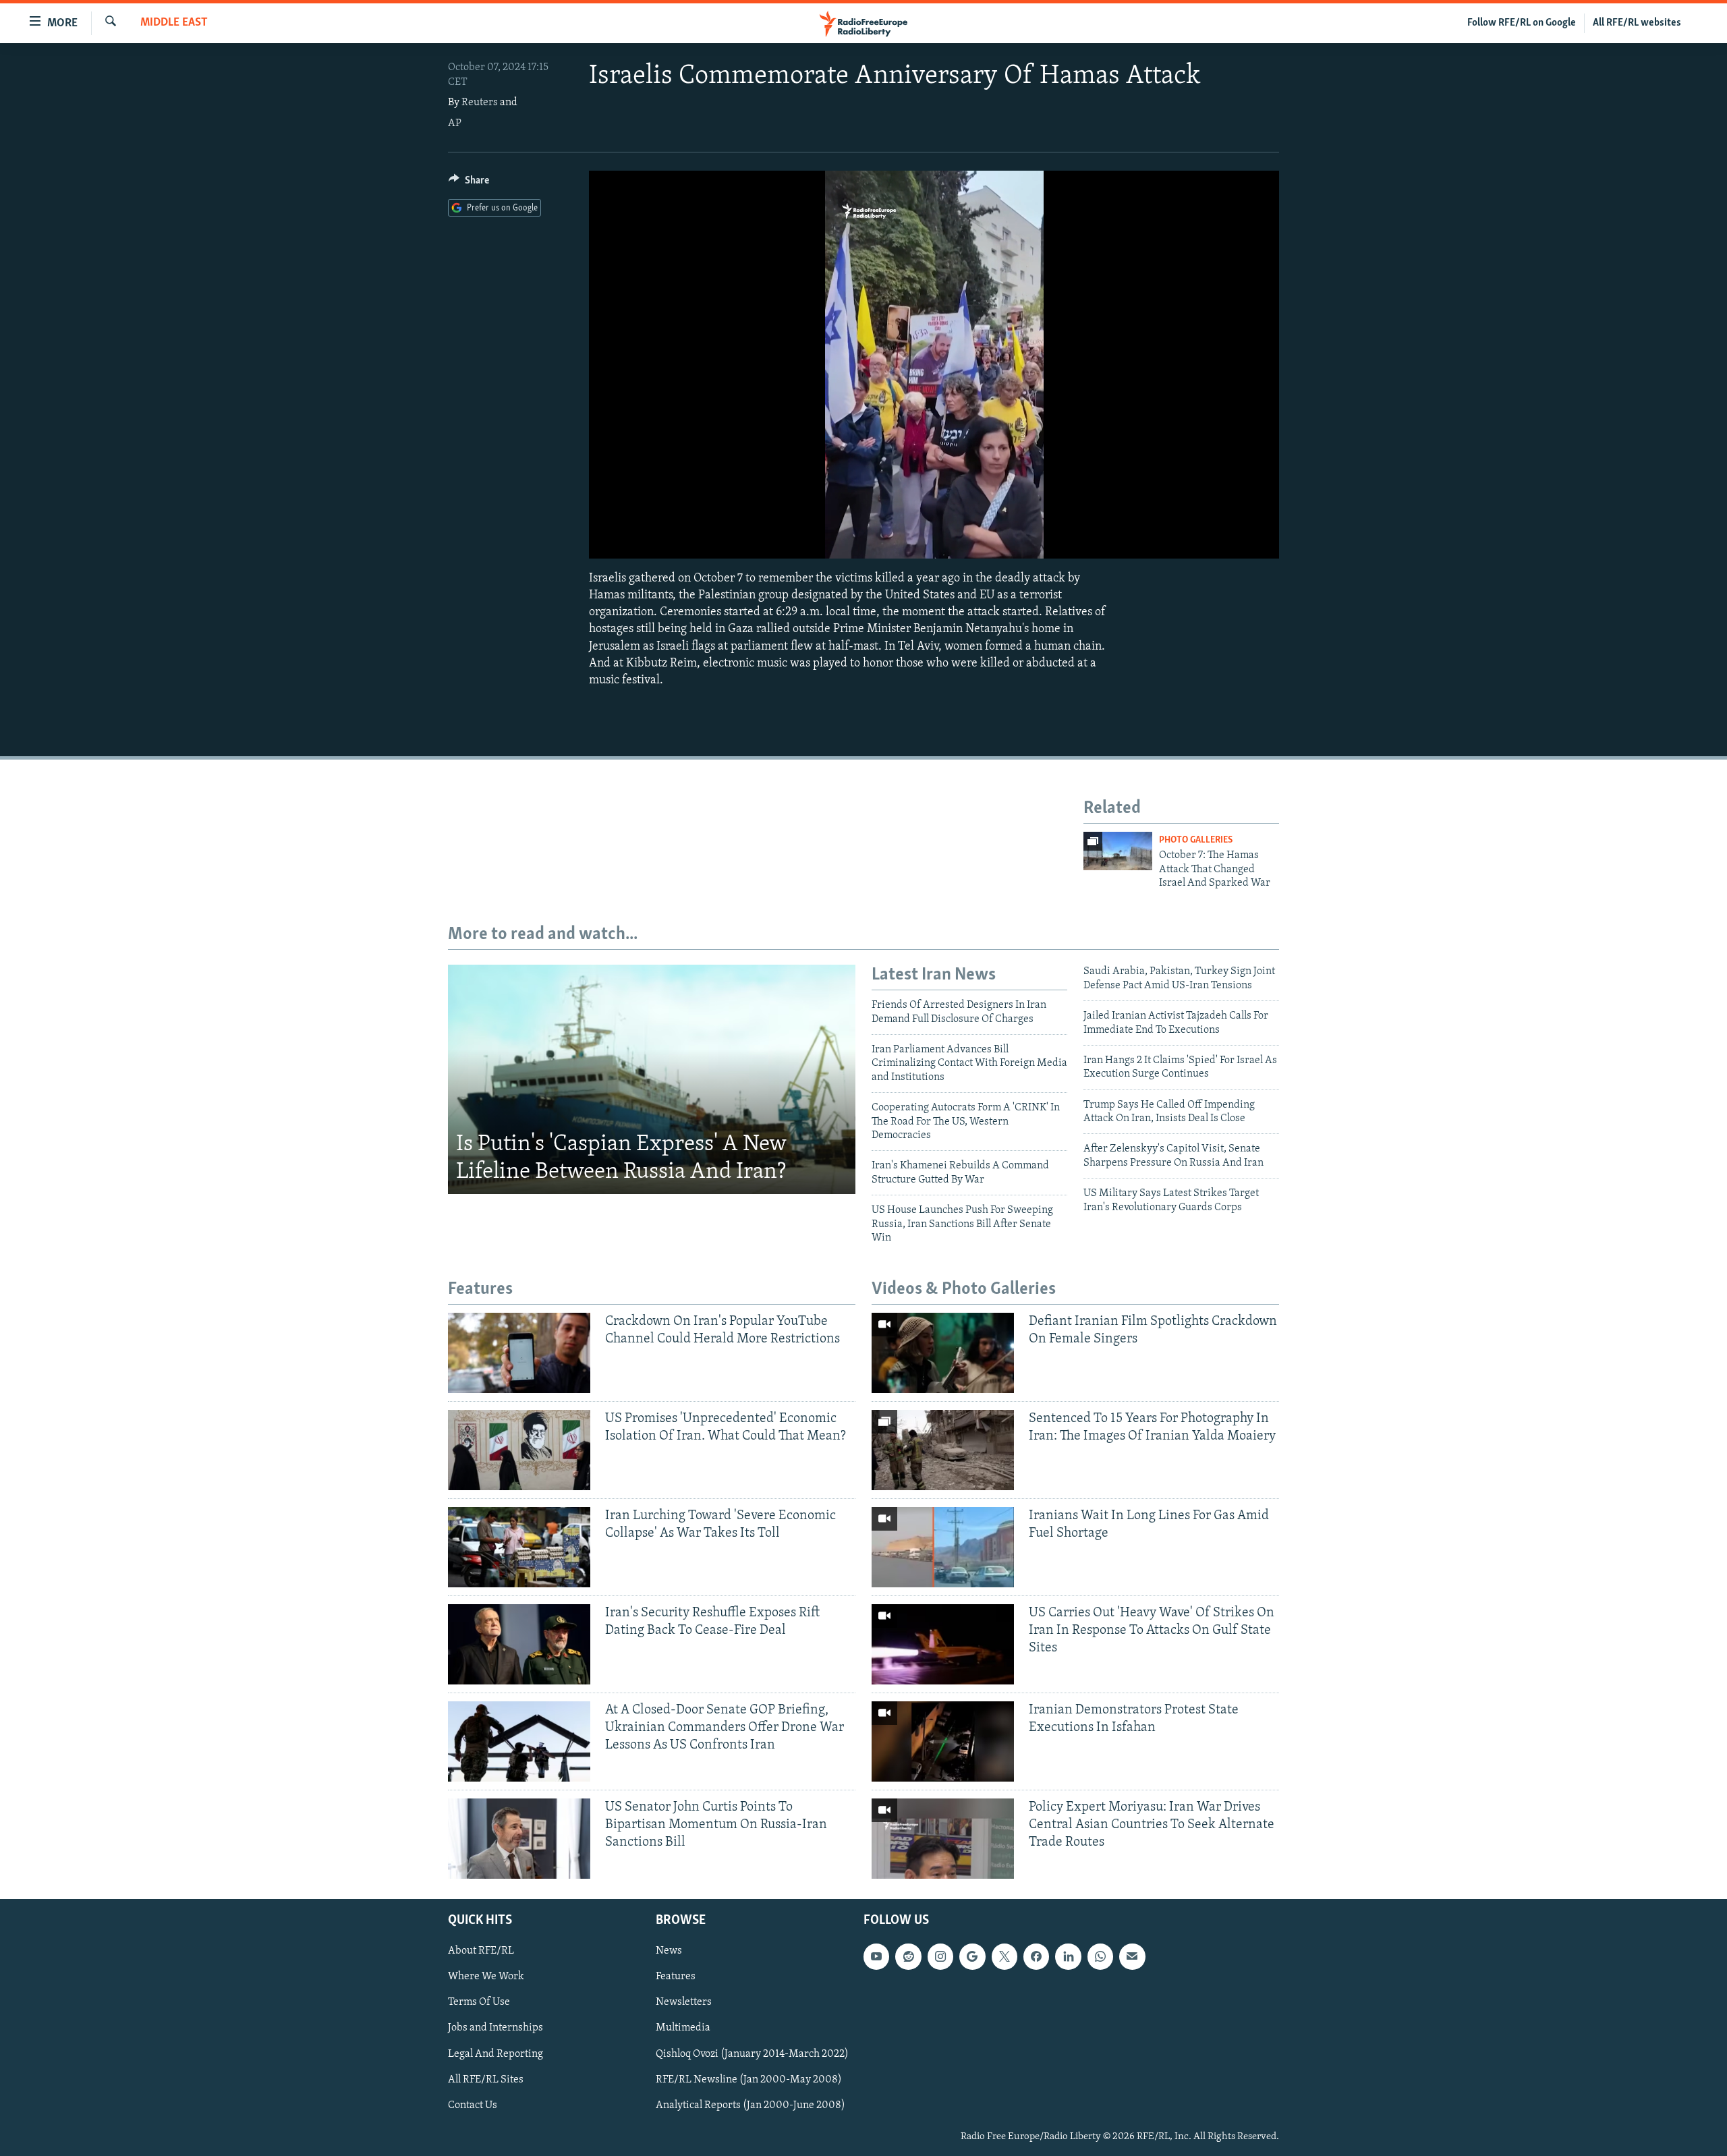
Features (676, 1977)
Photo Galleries (1196, 840)
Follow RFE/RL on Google (1522, 23)
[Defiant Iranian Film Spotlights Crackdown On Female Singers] (943, 1353)
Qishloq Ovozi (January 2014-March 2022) (752, 2053)
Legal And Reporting (496, 2053)
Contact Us (473, 2105)
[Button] (469, 183)
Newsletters (684, 2002)
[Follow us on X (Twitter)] (1004, 1956)
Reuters (480, 103)
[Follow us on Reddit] (908, 1956)
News (669, 1951)
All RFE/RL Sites (486, 2079)
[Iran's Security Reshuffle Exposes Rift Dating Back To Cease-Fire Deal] (519, 1644)
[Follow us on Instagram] (940, 1956)
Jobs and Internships (496, 2028)
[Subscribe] (1132, 1956)
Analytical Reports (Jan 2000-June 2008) (751, 2105)
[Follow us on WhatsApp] (1100, 1956)
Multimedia (683, 2028)
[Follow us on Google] (972, 1956)
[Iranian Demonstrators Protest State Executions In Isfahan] (943, 1741)
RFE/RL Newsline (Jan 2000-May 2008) (749, 2079)
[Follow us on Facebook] (1036, 1956)
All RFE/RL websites (1637, 23)
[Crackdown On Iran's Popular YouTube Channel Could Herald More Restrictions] (519, 1353)
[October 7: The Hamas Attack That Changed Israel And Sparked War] (1118, 851)
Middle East (174, 23)
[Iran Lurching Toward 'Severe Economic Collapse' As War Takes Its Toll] (519, 1547)
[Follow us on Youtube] (876, 1956)
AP (455, 123)
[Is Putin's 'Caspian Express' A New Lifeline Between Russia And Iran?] (652, 1079)
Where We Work (486, 1977)
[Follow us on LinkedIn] (1068, 1956)
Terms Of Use (479, 2002)
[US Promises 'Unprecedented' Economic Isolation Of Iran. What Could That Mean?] (519, 1450)
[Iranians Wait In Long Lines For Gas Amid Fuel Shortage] (943, 1547)
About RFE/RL (481, 1951)
